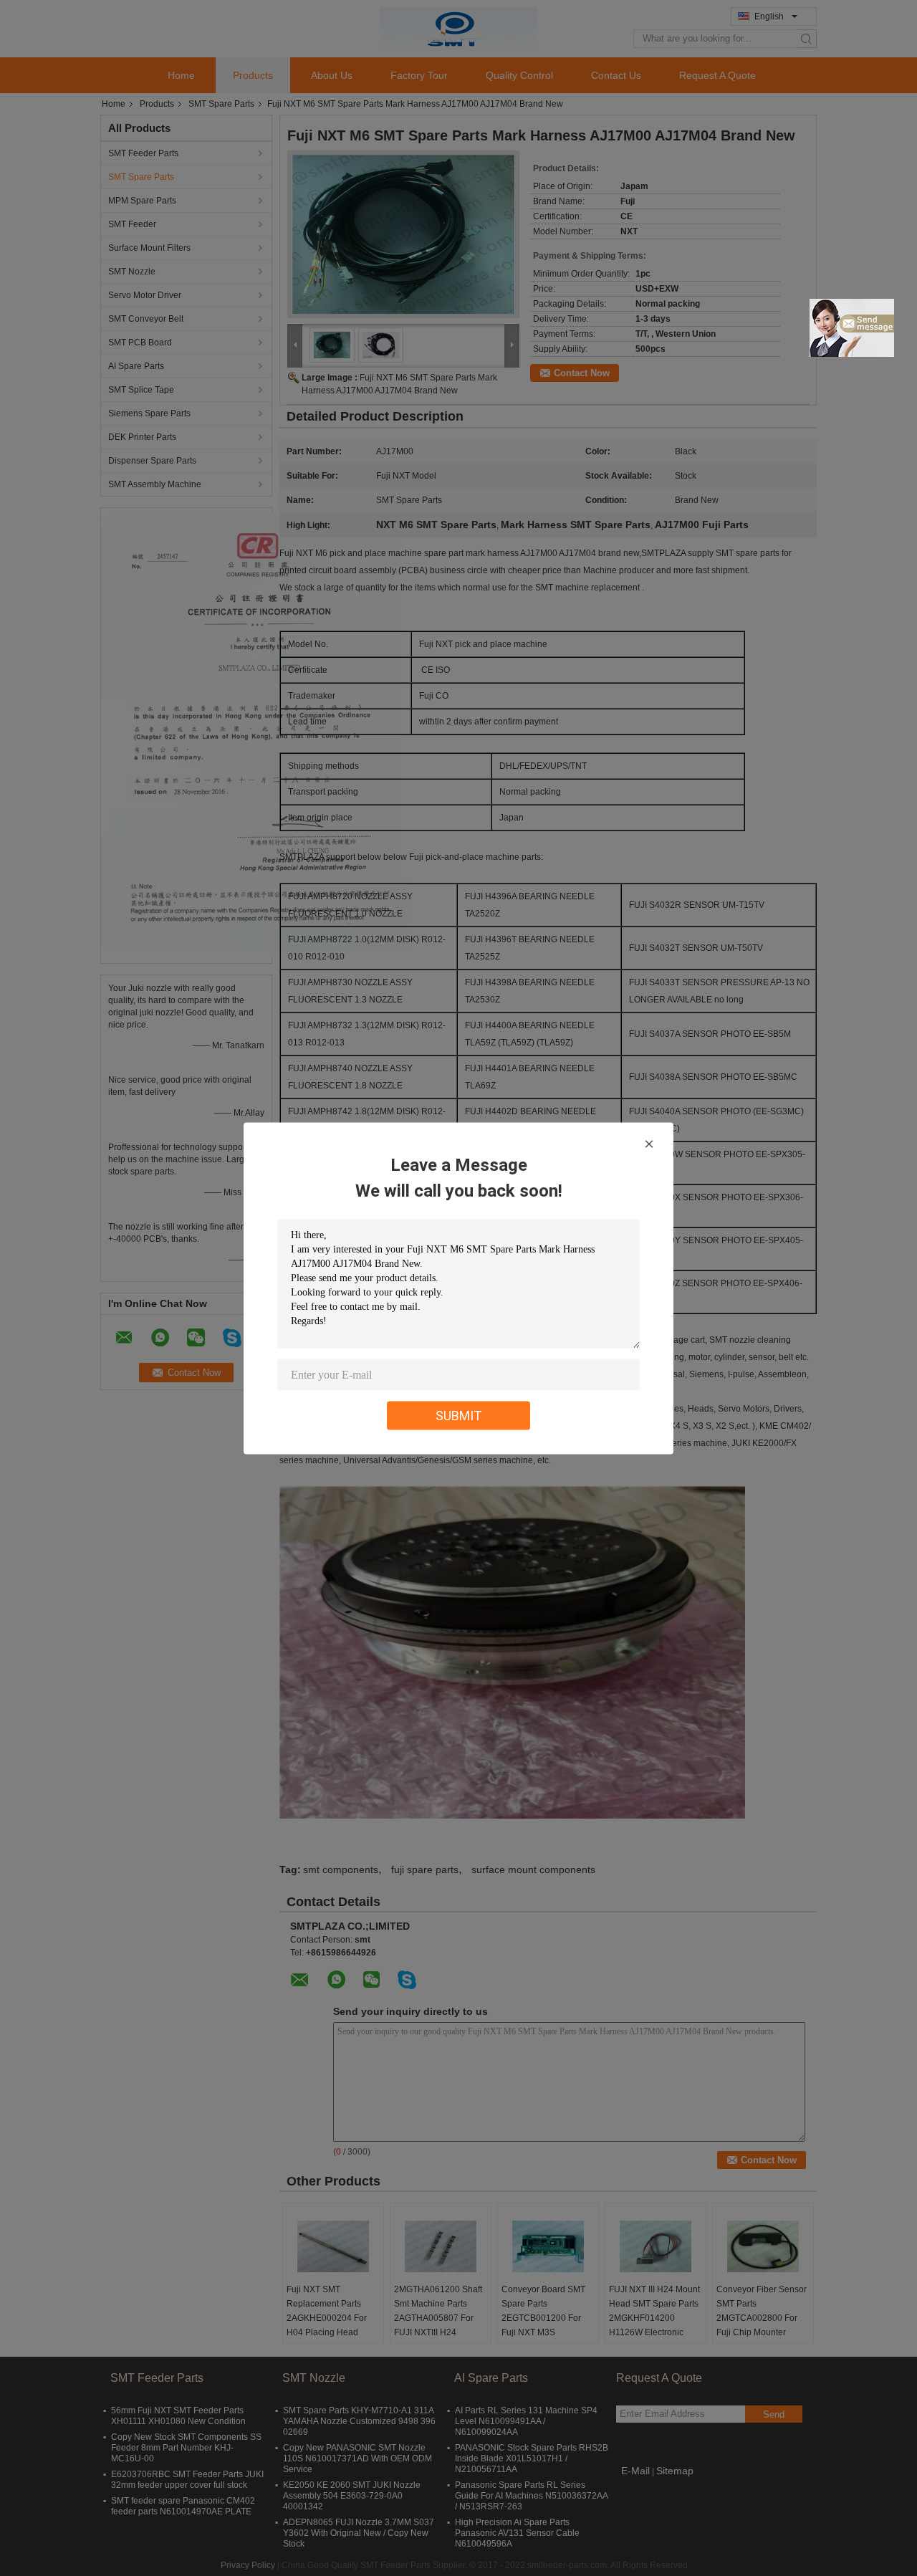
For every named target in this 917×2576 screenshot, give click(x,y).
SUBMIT (459, 1415)
